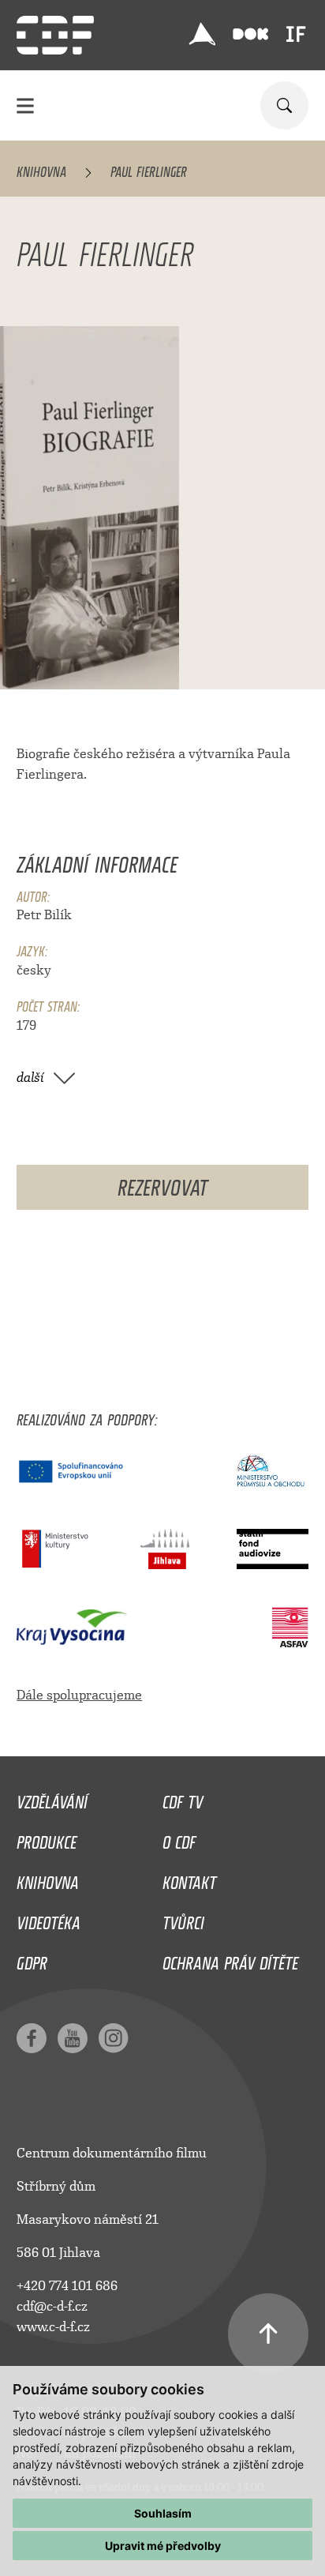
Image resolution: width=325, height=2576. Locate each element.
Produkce (47, 1838)
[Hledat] (284, 105)
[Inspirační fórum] (296, 34)
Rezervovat (162, 1184)
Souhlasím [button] (163, 2513)
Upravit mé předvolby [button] (163, 2546)
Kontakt (189, 1879)
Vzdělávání (52, 1798)
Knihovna (41, 169)
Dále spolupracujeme (79, 1695)
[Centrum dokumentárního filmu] (55, 35)
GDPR (32, 1959)
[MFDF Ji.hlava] (203, 34)
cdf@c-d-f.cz (52, 2306)
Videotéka (49, 1919)
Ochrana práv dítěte (230, 1959)
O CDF (179, 1838)
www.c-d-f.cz (53, 2327)
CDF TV (183, 1798)
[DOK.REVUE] (250, 34)
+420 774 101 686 (67, 2286)
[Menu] (25, 105)
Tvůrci (183, 1919)
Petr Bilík (44, 915)
